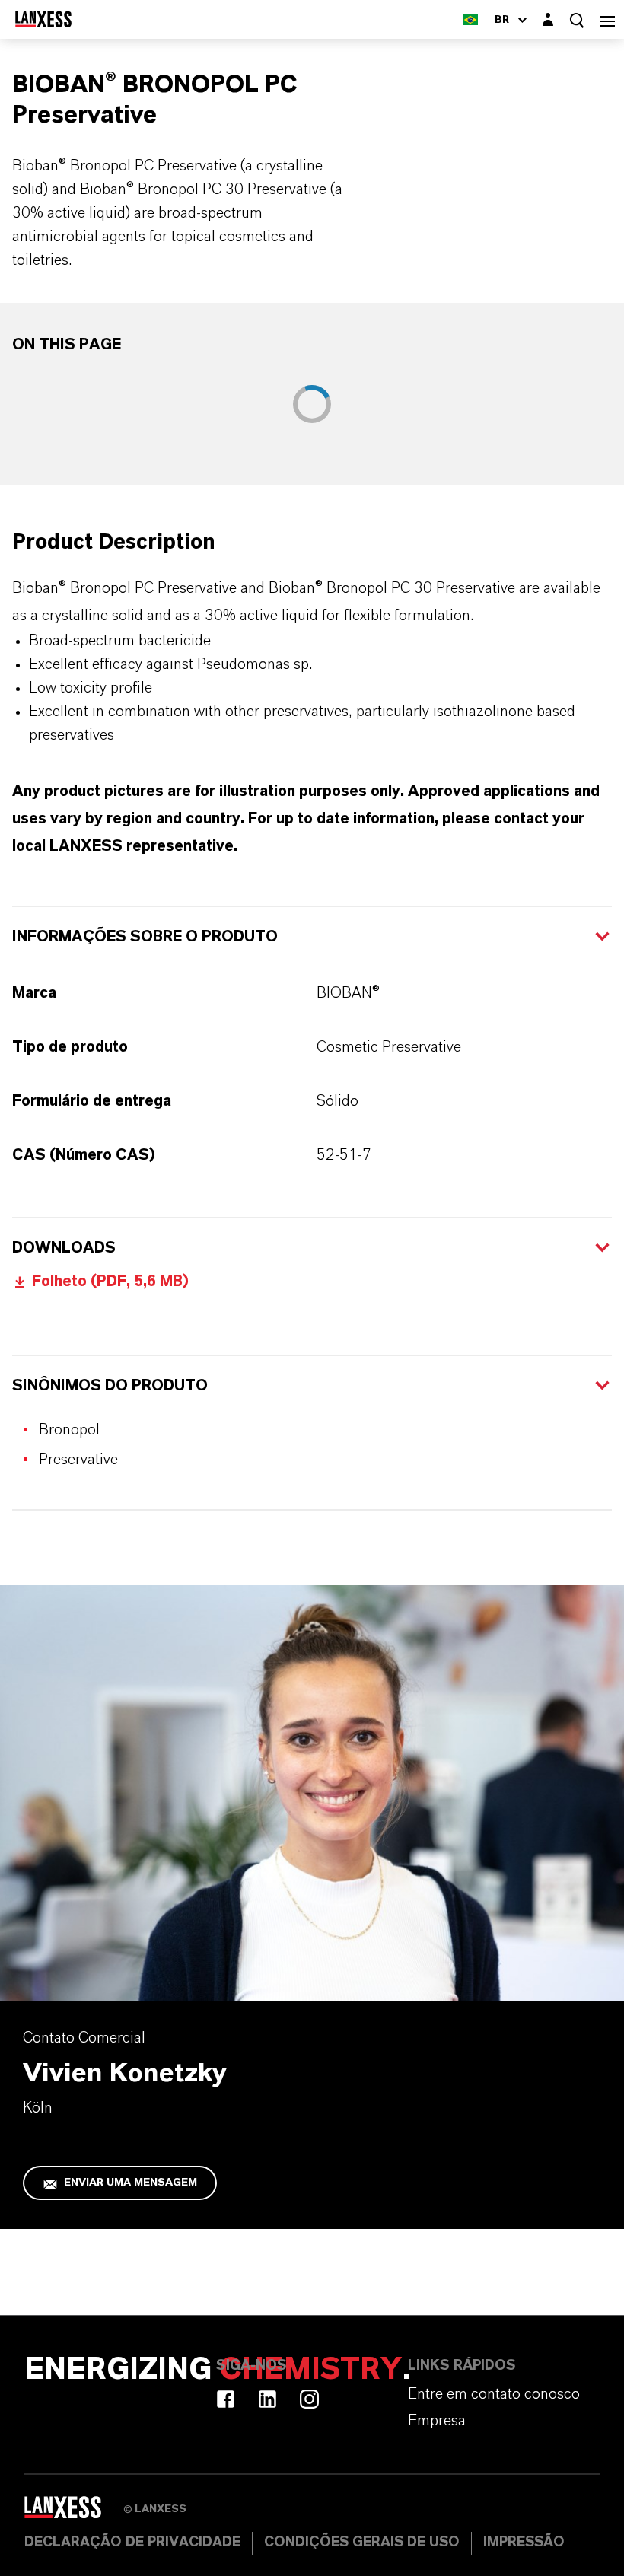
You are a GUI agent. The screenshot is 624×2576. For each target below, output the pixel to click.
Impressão (524, 2543)
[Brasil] (470, 19)
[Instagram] (309, 2399)
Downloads (64, 1248)
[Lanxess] (74, 2512)
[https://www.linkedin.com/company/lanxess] (267, 2399)
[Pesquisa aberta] (577, 20)
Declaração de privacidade (132, 2543)
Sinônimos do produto (110, 1386)
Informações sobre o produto (145, 937)
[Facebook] (226, 2399)
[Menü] (607, 19)
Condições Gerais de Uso (362, 2543)
